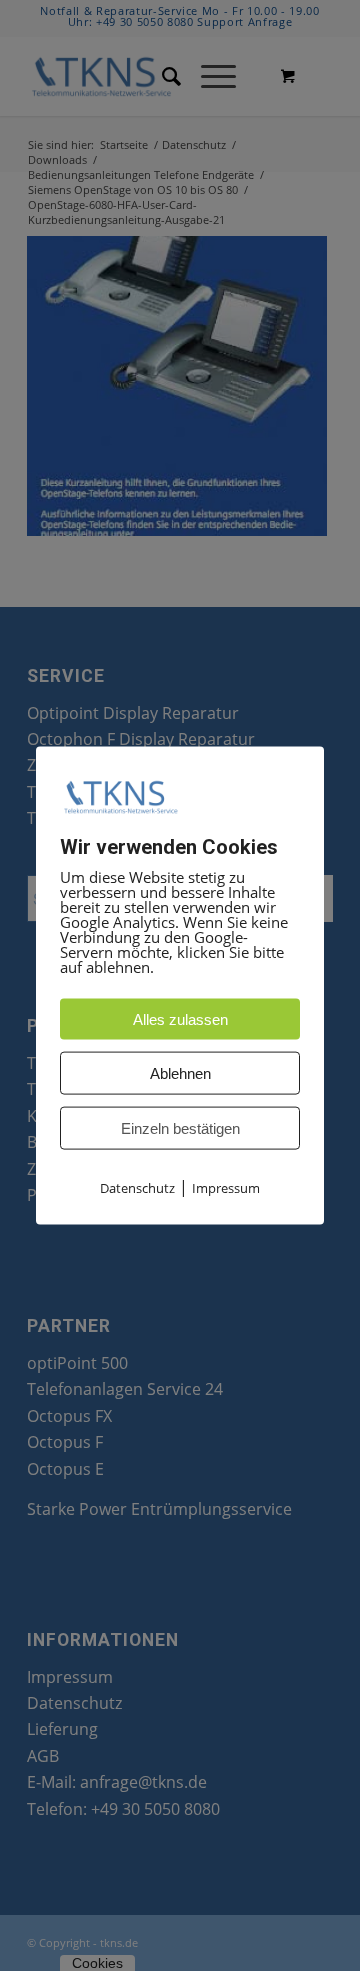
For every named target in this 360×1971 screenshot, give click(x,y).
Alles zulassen (180, 1019)
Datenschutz (137, 1188)
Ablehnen (180, 1073)
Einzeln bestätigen (180, 1128)
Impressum (226, 1188)
